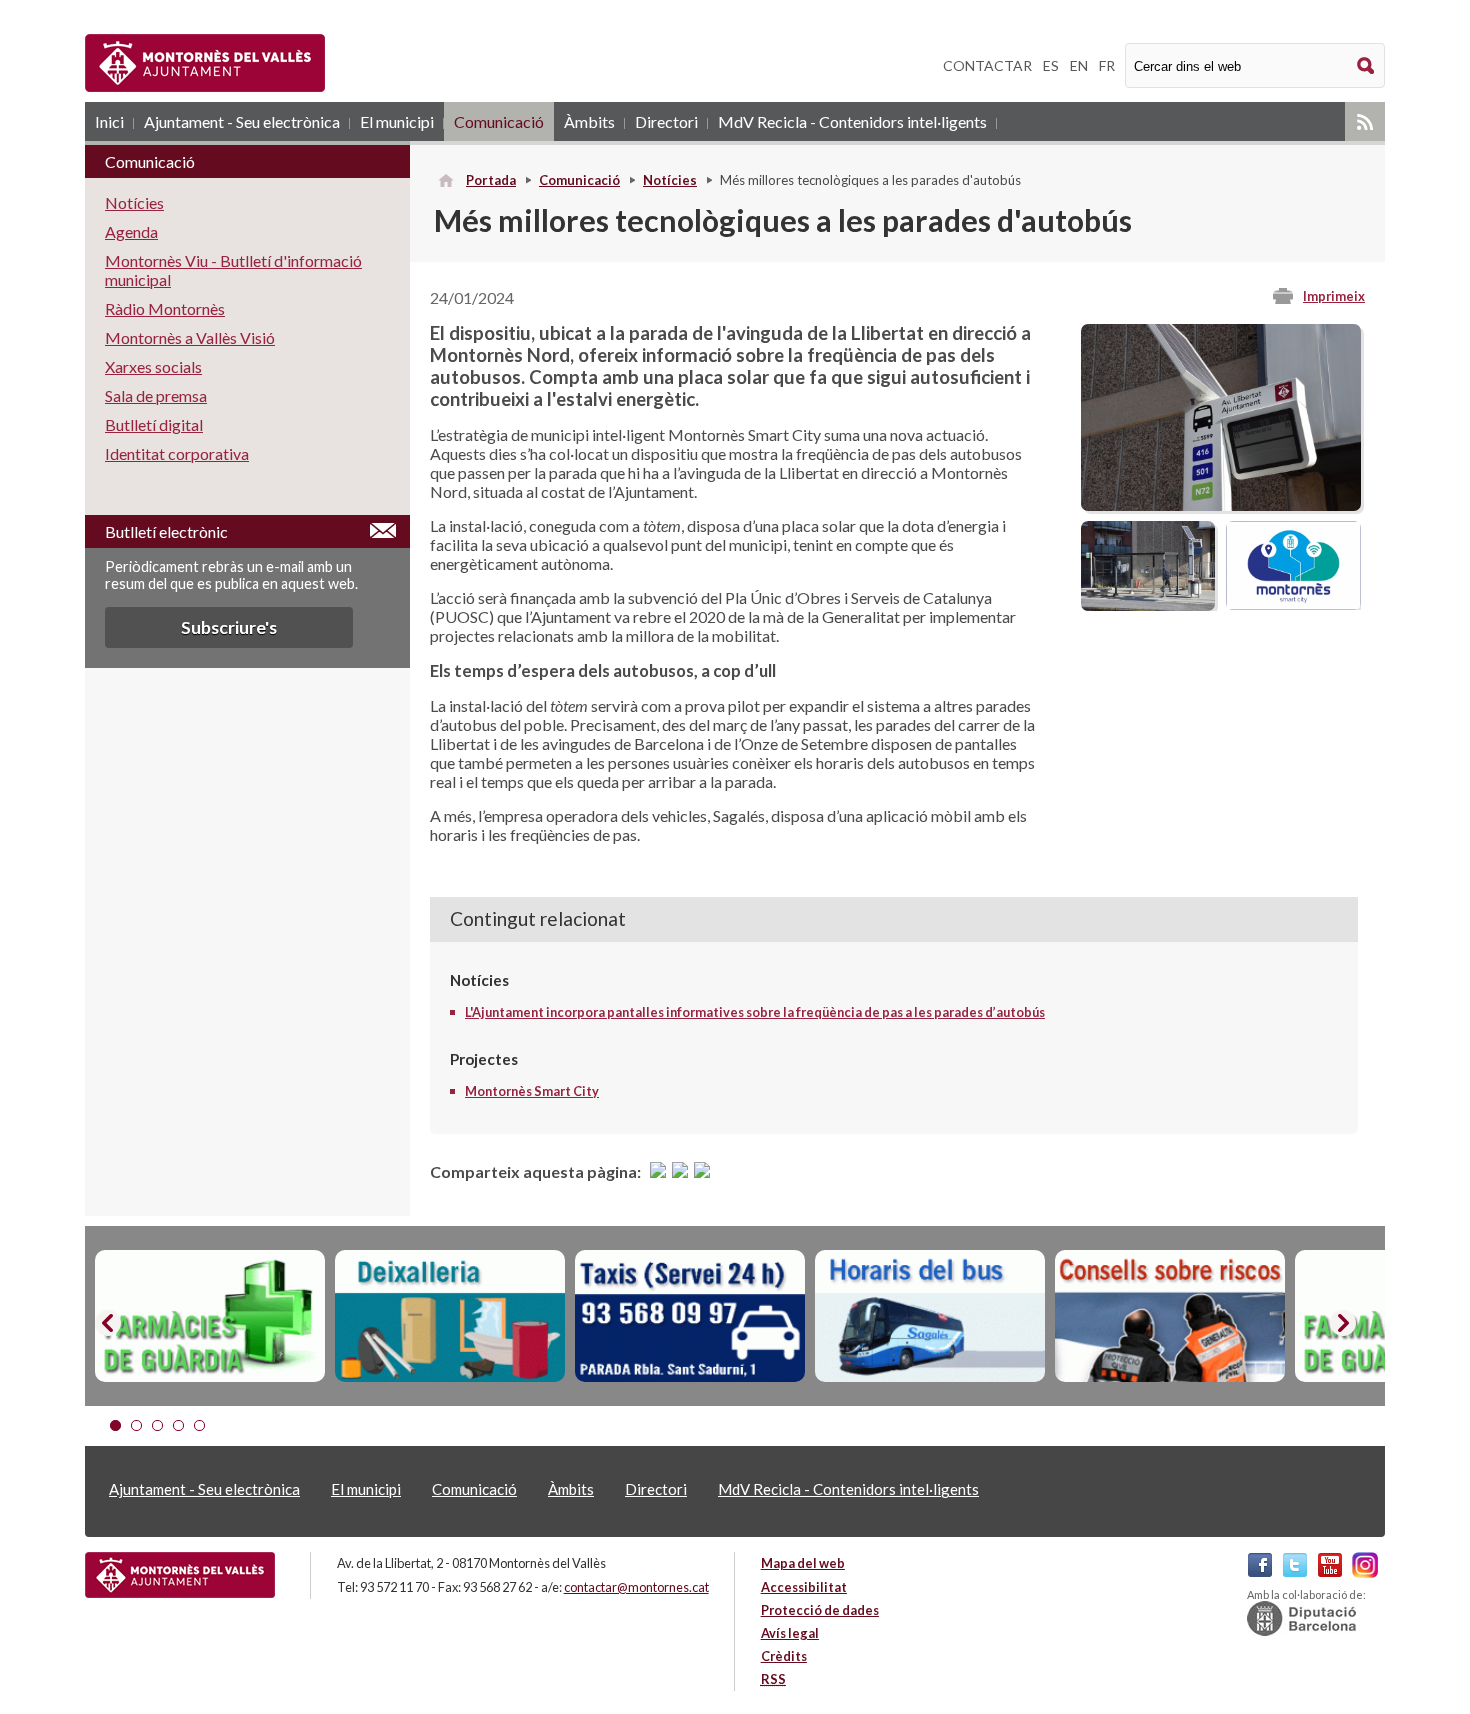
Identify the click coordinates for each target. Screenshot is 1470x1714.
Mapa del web (803, 1563)
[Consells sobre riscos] (1170, 1316)
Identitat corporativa (177, 453)
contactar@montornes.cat (636, 1587)
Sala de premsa (156, 395)
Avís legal (790, 1633)
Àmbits (589, 121)
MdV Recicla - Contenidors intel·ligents (852, 121)
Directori (666, 121)
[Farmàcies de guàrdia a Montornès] (210, 1316)
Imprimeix (1334, 296)
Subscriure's (229, 627)
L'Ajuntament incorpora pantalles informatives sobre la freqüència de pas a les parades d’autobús (755, 1012)
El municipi (397, 121)
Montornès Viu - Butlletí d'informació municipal (233, 270)
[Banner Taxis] (690, 1316)
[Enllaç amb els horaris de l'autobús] (930, 1316)
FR (1107, 65)
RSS (1365, 121)
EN (1079, 65)
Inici (109, 121)
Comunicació (499, 121)
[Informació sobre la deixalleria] (450, 1316)
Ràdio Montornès (165, 308)
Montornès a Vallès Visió (190, 337)
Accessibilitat (804, 1587)
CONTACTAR (987, 65)
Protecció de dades (820, 1610)
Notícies (670, 180)
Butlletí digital (154, 424)
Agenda (131, 231)
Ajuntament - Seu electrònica (242, 121)
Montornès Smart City (532, 1091)
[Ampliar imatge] (1221, 504)
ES (1051, 65)
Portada (491, 180)
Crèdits (784, 1656)
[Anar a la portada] (180, 1575)
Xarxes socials (153, 366)
